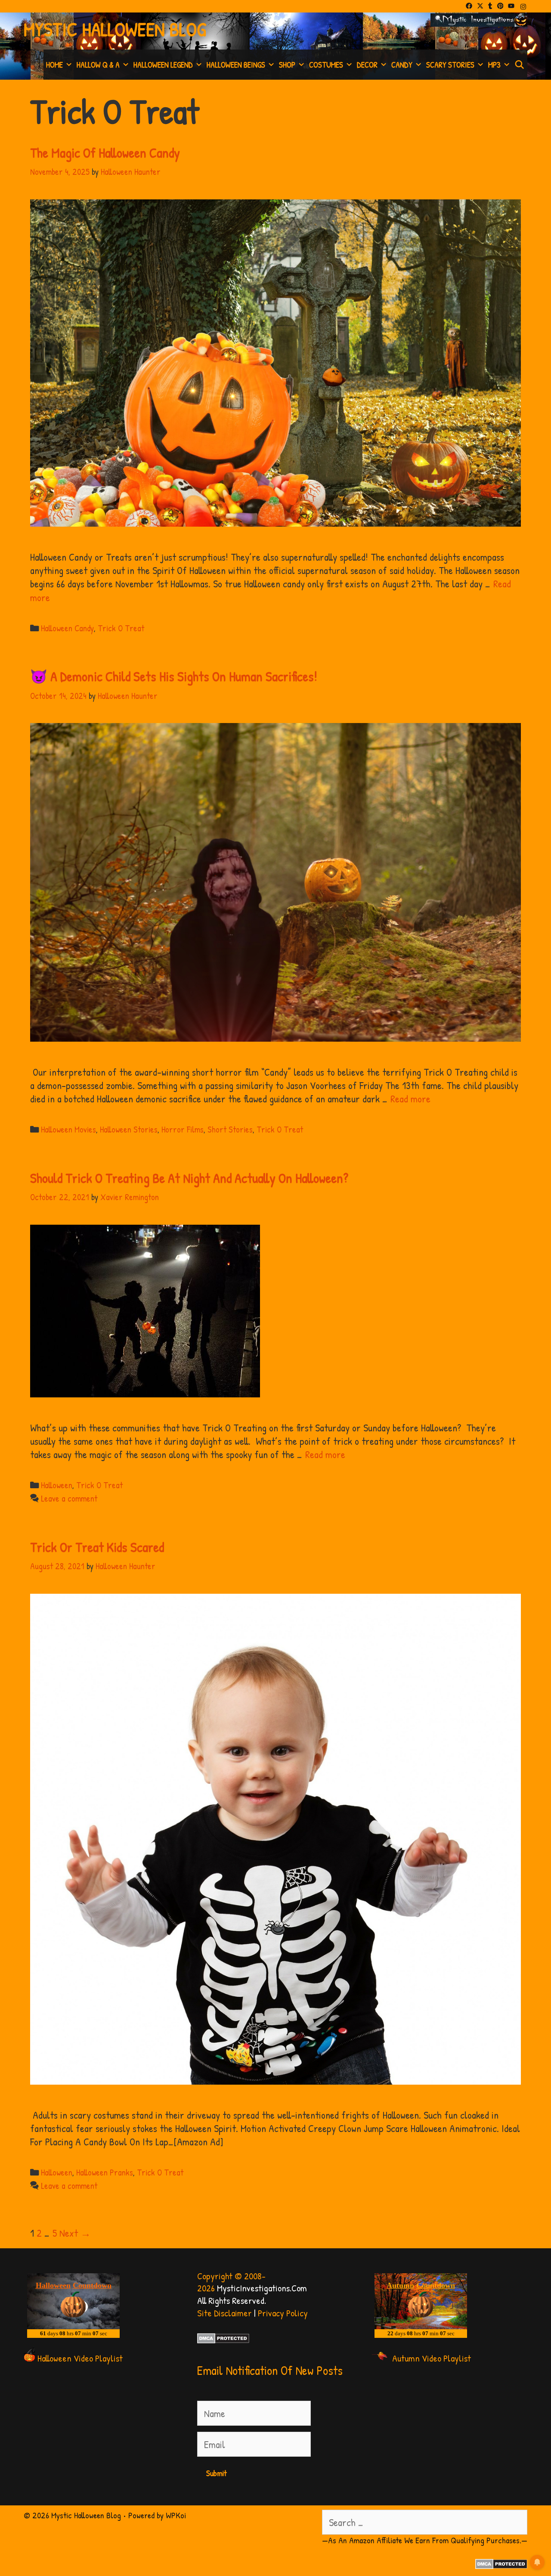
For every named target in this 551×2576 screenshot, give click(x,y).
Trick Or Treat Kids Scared (97, 1547)
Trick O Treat (121, 628)
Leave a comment (69, 1498)
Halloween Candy (67, 628)
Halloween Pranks (105, 2172)
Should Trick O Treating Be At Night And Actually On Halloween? (189, 1178)
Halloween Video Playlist (80, 2358)
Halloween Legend (163, 65)
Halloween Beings (236, 65)
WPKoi (176, 2515)
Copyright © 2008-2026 (231, 2282)
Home (54, 65)
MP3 (494, 65)
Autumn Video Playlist (432, 2358)
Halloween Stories (129, 1129)
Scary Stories (450, 65)
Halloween (57, 1485)
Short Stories (230, 1129)
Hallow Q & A (98, 65)
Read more (410, 1099)
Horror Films (183, 1129)
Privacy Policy (283, 2313)
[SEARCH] (520, 65)
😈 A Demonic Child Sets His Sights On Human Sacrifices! (174, 676)
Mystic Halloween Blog (115, 29)
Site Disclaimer (224, 2313)
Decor (367, 65)
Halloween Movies (68, 1129)
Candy (402, 65)
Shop (287, 65)
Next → (75, 2233)
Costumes (326, 65)
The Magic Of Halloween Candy (105, 153)
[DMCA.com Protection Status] (223, 2340)
